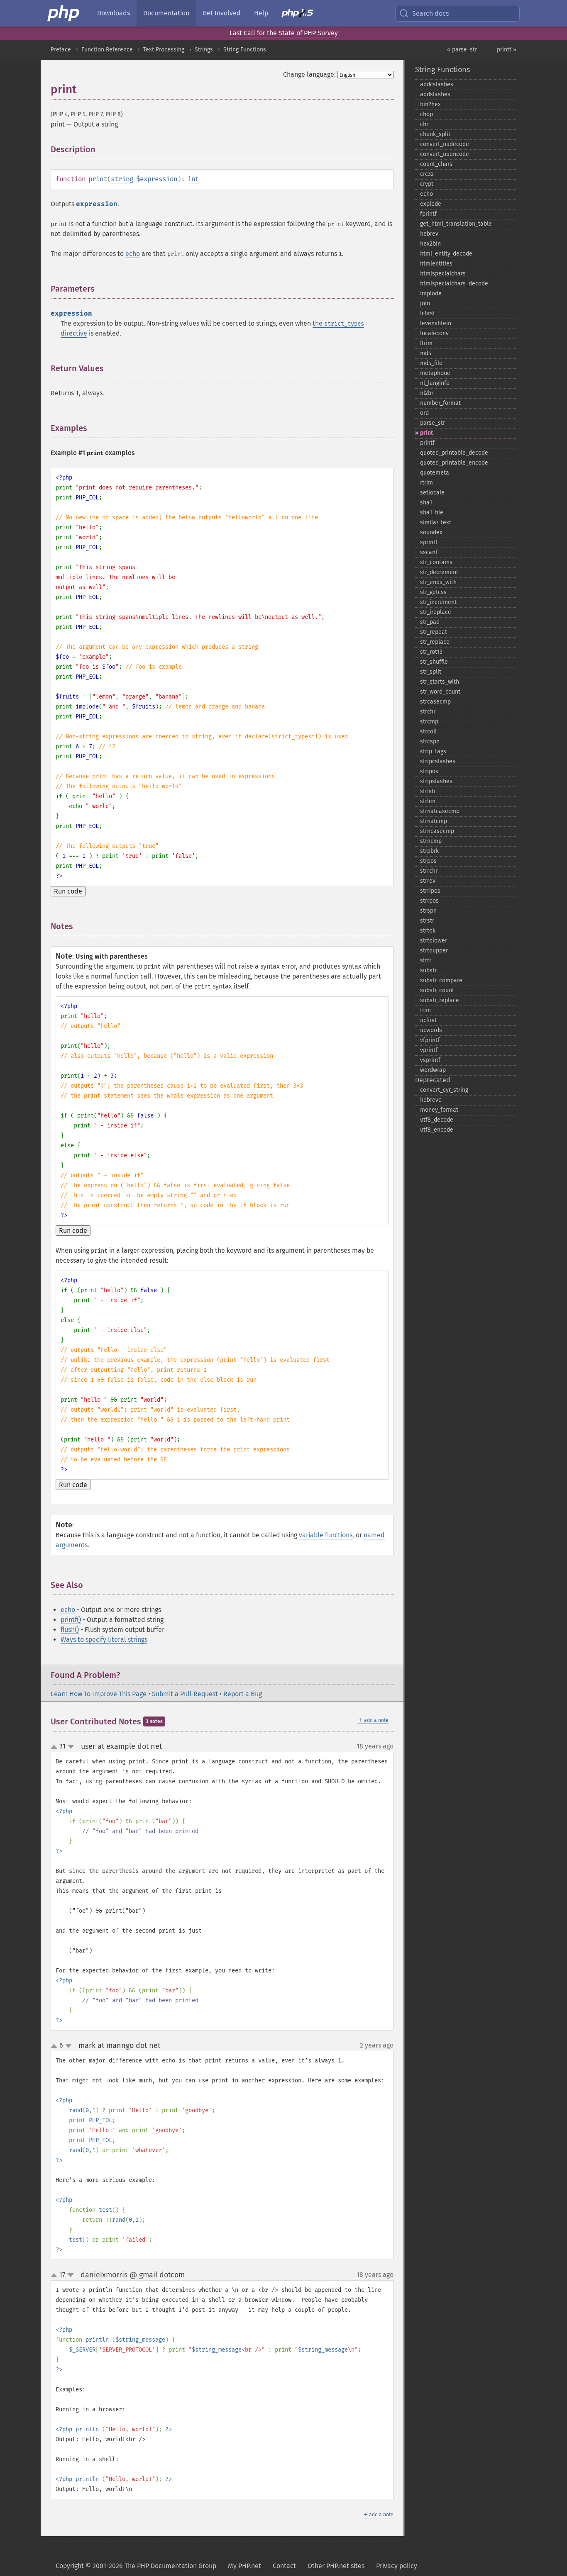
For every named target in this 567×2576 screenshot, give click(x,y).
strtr (426, 961)
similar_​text (436, 522)
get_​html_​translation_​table (456, 224)
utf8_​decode (437, 1120)
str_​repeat (434, 632)
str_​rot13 (431, 652)
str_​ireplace (436, 612)
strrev (428, 881)
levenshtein (436, 323)
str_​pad (430, 622)
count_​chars (436, 164)
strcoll (428, 732)
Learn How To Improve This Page (99, 1694)
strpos (428, 861)
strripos (430, 891)
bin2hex (430, 104)
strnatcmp (434, 821)
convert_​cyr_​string (444, 1090)
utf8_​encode (437, 1130)
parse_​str (433, 423)
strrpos (429, 901)
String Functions (245, 50)
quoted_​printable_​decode (454, 453)
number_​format (440, 403)
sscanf (429, 552)
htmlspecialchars (443, 274)
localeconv (434, 333)
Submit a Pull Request (185, 1694)
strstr (427, 921)
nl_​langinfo (435, 383)
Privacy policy (397, 2566)
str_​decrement (439, 572)
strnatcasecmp (440, 811)
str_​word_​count (440, 692)
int (193, 179)
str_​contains (436, 562)
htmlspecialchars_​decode (454, 284)
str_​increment (438, 602)
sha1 (426, 503)
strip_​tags (433, 751)
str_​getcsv (433, 592)
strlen (428, 801)
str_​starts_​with (440, 682)
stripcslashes (438, 761)
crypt (427, 184)
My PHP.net (244, 2566)
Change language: (309, 74)
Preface (61, 50)
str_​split (431, 672)
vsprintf (430, 1060)
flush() (70, 1630)
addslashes (435, 94)
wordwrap (433, 1070)
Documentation (166, 13)
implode (431, 293)
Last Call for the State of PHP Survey (284, 33)
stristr (428, 791)
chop (426, 114)
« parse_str (462, 50)
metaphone (435, 373)
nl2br (427, 393)
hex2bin (430, 244)
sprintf (429, 542)
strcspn (430, 741)
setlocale (432, 493)
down (71, 1747)
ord (424, 413)
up (56, 1747)
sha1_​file (432, 513)
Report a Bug (243, 1694)
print (426, 433)
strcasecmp (435, 702)
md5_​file (431, 363)
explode (431, 204)
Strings (204, 50)
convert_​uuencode (445, 154)
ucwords (431, 1030)
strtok (428, 931)
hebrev (429, 234)
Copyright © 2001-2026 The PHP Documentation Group (136, 2566)
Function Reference (107, 50)
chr (424, 124)
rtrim (426, 483)
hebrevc (431, 1100)
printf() (71, 1620)
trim (425, 1010)
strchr (428, 712)
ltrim (426, 343)
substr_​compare (441, 980)
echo (133, 254)
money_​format (439, 1110)
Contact (284, 2566)
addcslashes (437, 84)
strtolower (434, 941)
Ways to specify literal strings (104, 1640)
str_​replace (435, 642)
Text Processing (164, 50)
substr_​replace (440, 1000)
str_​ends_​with (438, 582)
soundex (431, 532)
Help (261, 13)
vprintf (429, 1050)
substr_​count (437, 990)
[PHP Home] (64, 13)
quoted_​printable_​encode (454, 463)
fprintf (428, 214)
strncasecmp (437, 831)
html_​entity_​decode (446, 254)
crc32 (427, 174)
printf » (507, 50)
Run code (68, 891)
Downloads (114, 13)
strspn (428, 911)
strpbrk (429, 851)
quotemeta (435, 473)
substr (428, 970)
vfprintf (430, 1040)
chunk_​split (435, 134)
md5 (426, 353)
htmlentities (436, 264)
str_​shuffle (434, 662)
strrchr (429, 871)
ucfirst (428, 1020)
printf (427, 443)
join (425, 303)
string (122, 179)
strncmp (431, 841)
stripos (429, 771)
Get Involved (222, 13)
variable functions (326, 1535)
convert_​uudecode (445, 144)
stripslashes (436, 781)
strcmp (429, 722)
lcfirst (428, 313)
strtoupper (434, 951)
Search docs (430, 13)
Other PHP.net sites (336, 2566)
